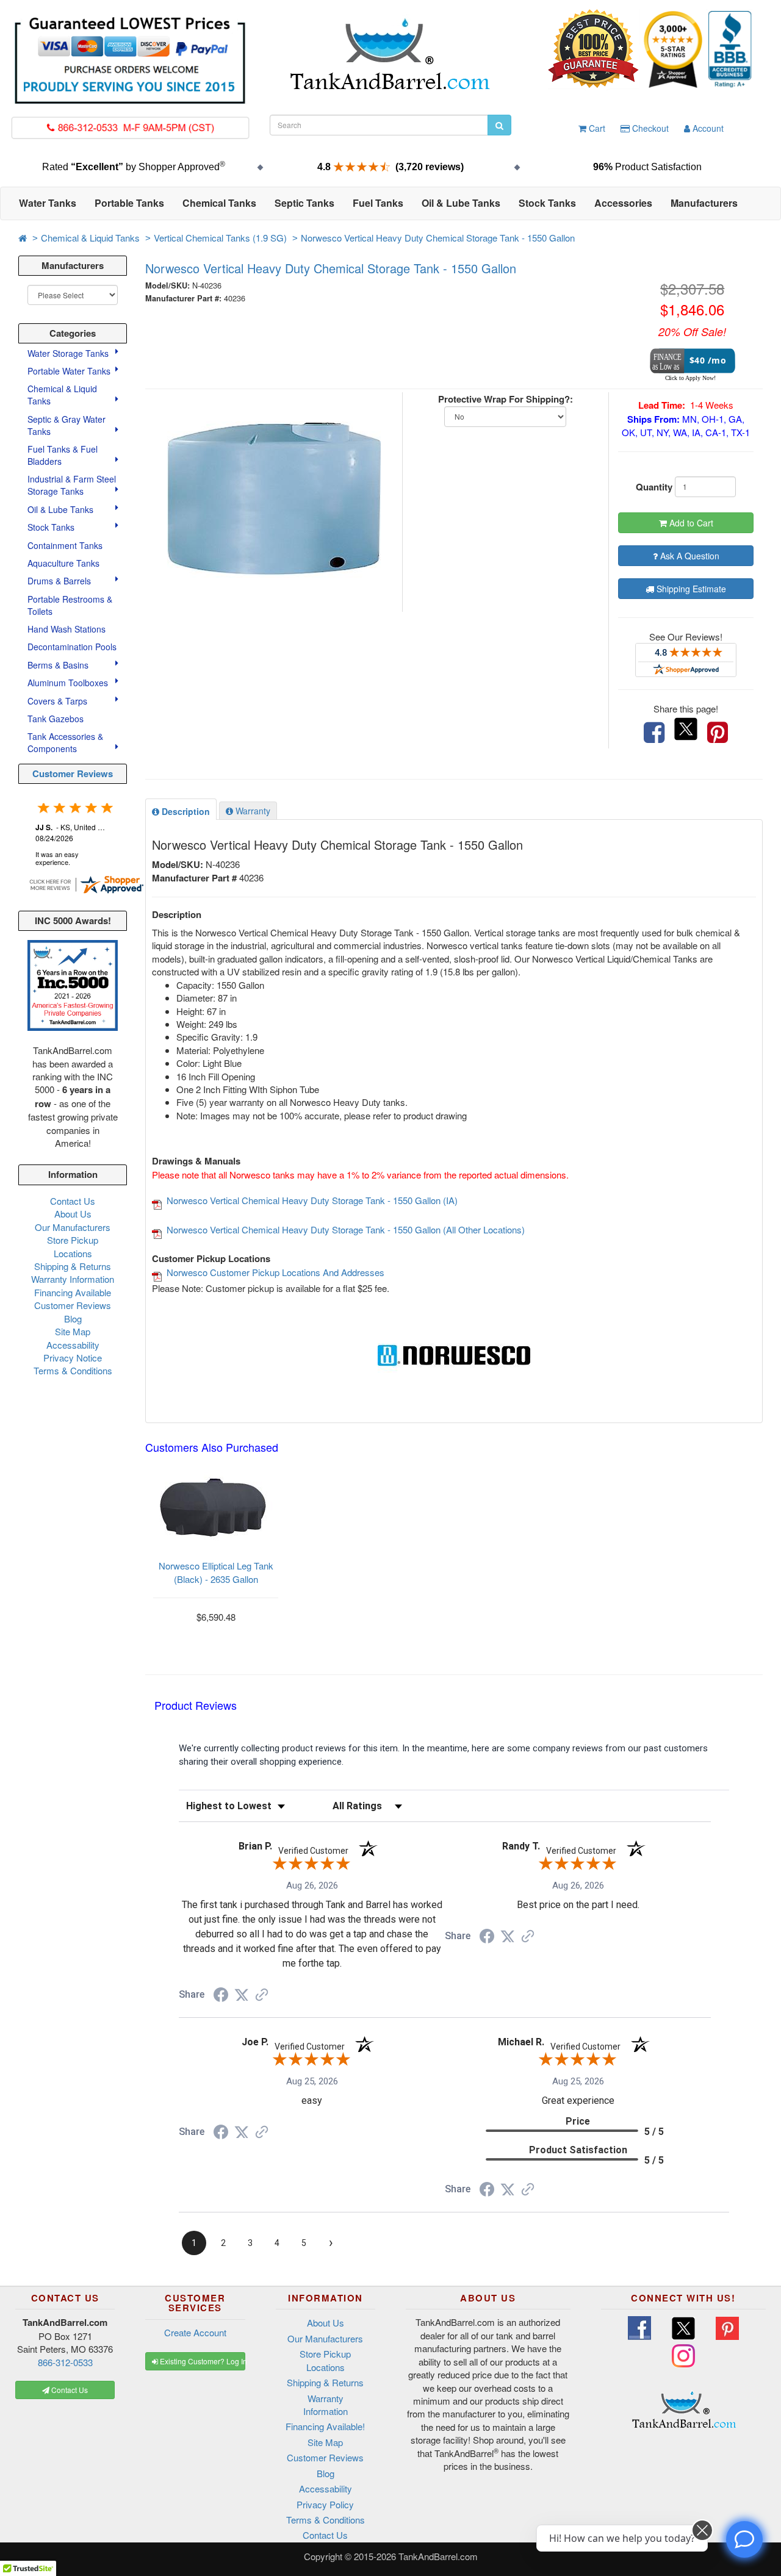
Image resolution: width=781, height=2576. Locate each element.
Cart (596, 128)
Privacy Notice (73, 1358)
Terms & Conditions (73, 1370)
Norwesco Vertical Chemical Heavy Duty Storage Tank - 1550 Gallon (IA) (312, 1200)
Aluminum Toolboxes (69, 683)
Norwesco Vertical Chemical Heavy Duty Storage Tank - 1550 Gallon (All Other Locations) (346, 1229)
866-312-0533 (65, 2362)
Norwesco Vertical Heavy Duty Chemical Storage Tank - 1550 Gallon (438, 238)
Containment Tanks (65, 545)
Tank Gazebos (56, 719)
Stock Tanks (52, 527)
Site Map (73, 1331)
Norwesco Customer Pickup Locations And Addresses (275, 1272)
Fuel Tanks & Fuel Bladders (63, 455)
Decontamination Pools (72, 647)
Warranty (252, 811)
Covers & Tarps (59, 701)
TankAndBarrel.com (438, 2556)
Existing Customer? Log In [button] (201, 2361)
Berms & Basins (59, 665)
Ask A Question (689, 556)
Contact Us (73, 1201)
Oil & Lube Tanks (62, 509)
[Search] (499, 125)
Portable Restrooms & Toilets (70, 605)
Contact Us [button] (69, 2390)
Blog (73, 1318)
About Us (73, 1214)
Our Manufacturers (73, 1227)
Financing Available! (325, 2426)
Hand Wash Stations (67, 629)
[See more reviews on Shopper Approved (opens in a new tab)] (262, 1996)
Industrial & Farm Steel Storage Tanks (72, 485)
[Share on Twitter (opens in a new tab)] (242, 1995)
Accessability (73, 1345)
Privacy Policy (325, 2504)
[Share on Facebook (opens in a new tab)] (221, 1997)
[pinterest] (718, 733)
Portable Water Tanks (70, 371)
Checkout (649, 128)
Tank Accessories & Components (65, 742)
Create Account (195, 2332)
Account (707, 128)
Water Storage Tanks (69, 353)
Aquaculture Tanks (63, 563)
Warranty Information (73, 1279)
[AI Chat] (744, 2539)
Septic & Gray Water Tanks (67, 425)
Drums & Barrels (60, 581)
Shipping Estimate (690, 589)
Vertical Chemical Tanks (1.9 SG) (220, 238)
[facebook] (654, 733)
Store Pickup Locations (73, 1246)
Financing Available (73, 1292)
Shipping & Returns (73, 1266)
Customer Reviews (73, 773)
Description (185, 811)
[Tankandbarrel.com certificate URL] (86, 883)
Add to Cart (690, 523)
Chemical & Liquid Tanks (90, 238)
